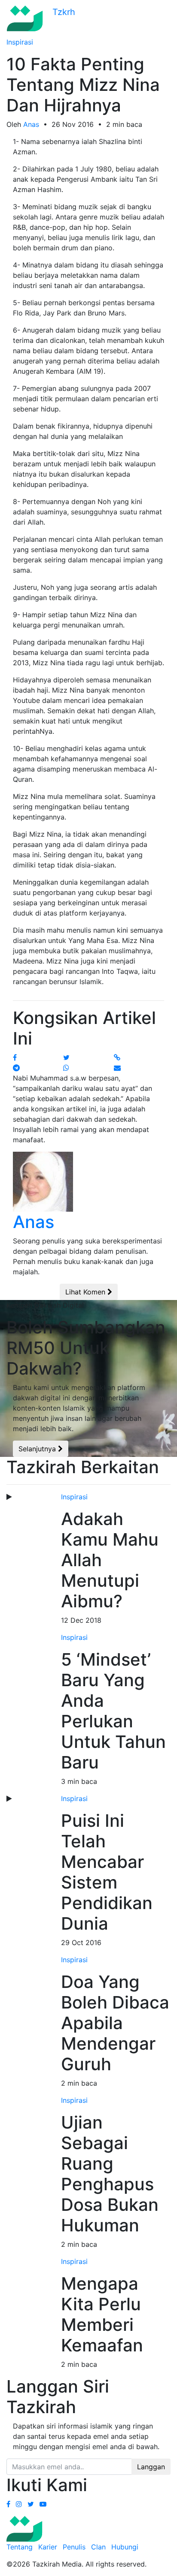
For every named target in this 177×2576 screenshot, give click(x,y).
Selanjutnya (38, 1449)
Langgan (151, 2467)
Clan (98, 2547)
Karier (48, 2547)
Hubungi (125, 2547)
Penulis (74, 2547)
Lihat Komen (86, 1292)
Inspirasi (20, 42)
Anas (31, 124)
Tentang (20, 2547)
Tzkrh (63, 12)
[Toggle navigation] (165, 18)
